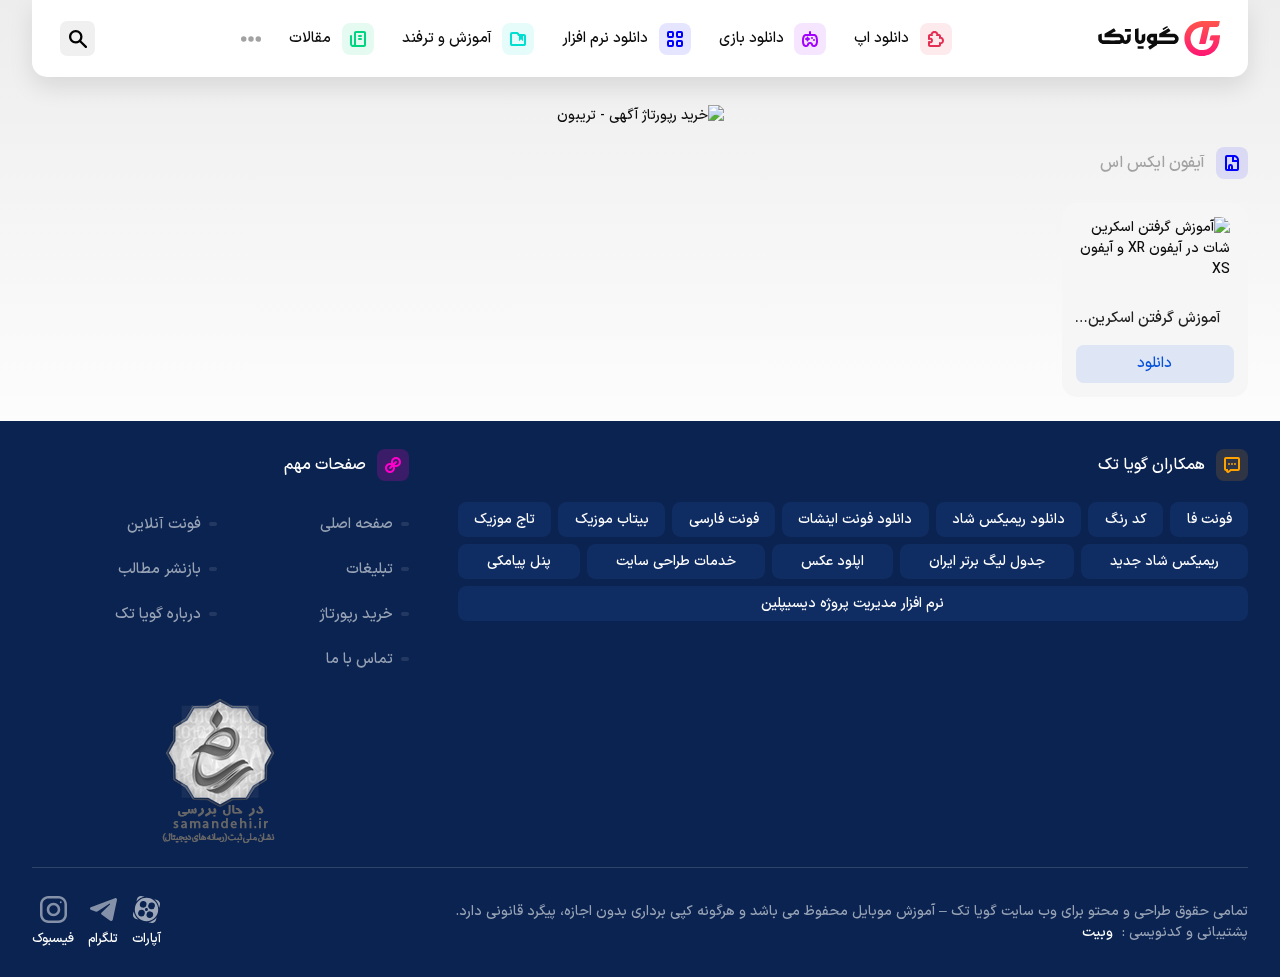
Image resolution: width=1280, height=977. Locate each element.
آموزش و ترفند (447, 38)
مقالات (310, 38)
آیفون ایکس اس (1152, 163)
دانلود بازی (751, 38)
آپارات (146, 939)
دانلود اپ (881, 38)
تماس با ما (359, 659)
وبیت (1097, 932)
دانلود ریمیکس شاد (1008, 519)
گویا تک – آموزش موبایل (1159, 38)
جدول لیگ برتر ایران (987, 561)
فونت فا (1209, 519)
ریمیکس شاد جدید (1164, 561)
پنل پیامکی (519, 561)
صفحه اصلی (356, 524)
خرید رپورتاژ (356, 614)
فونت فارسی (724, 519)
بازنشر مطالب (159, 569)
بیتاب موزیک (612, 519)
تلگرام (103, 939)
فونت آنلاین (164, 524)
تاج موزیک (504, 519)
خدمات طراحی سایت (676, 561)
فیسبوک (53, 939)
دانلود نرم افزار (605, 38)
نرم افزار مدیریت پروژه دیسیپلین (852, 603)
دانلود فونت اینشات (855, 519)
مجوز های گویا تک (220, 771)
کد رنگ (1126, 519)
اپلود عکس (832, 561)
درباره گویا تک (158, 614)
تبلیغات (369, 569)
